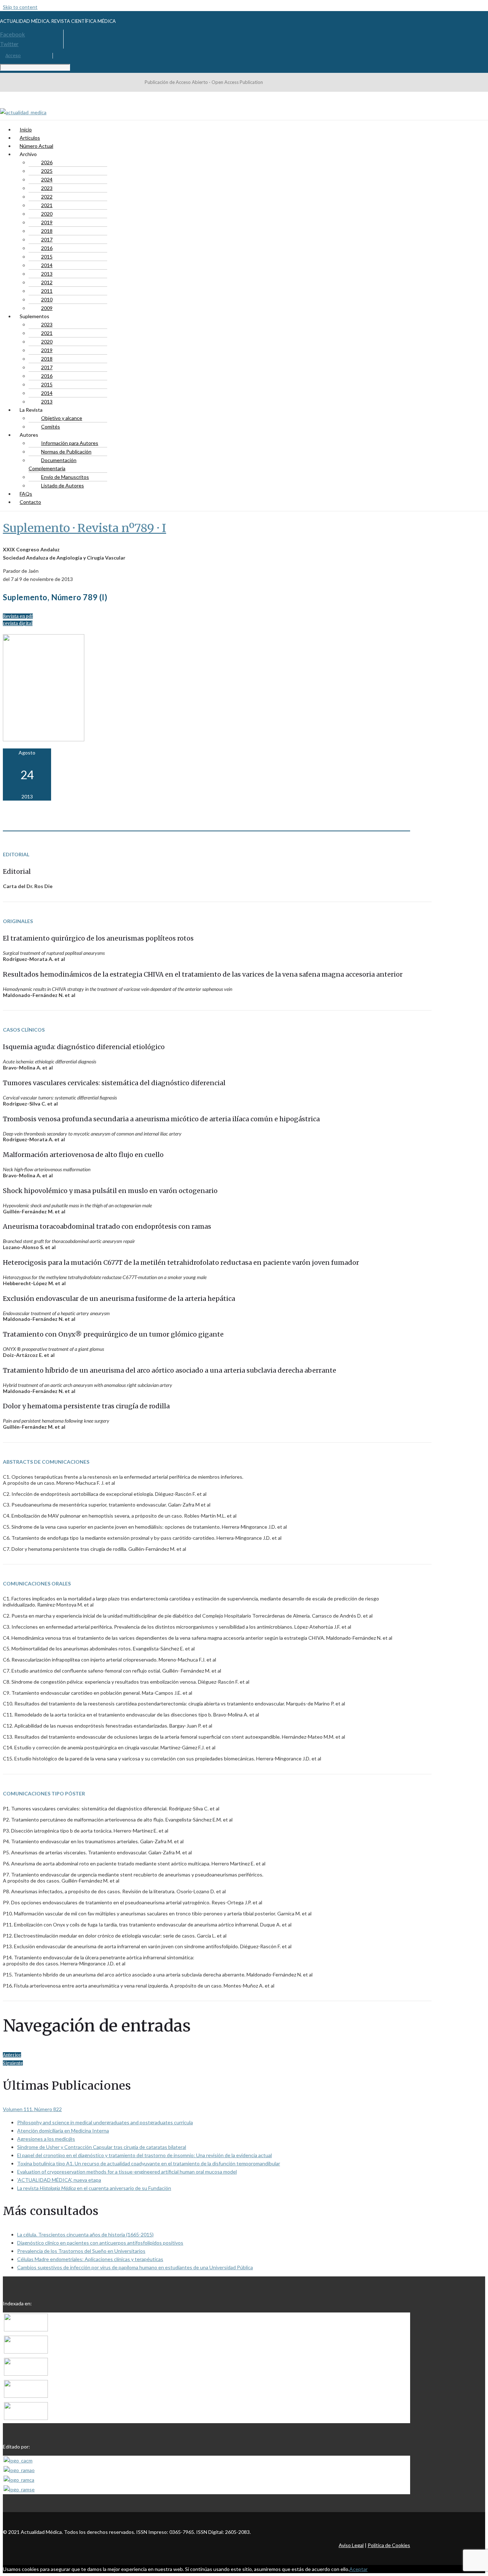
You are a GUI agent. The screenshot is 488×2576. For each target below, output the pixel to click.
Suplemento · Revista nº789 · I (84, 528)
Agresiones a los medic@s (46, 2139)
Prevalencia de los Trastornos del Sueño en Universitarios (81, 2251)
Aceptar (358, 2569)
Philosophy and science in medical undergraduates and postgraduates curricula (105, 2122)
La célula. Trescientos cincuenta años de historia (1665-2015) (85, 2234)
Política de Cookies (389, 2545)
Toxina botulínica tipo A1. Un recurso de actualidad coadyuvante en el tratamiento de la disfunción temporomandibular (149, 2163)
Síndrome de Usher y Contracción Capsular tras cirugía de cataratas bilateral (102, 2147)
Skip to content (20, 7)
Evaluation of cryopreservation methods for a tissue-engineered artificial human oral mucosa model (127, 2172)
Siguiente (13, 2063)
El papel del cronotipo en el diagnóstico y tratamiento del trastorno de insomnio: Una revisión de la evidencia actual (145, 2155)
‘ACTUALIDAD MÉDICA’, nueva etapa (59, 2180)
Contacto (30, 502)
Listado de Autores (63, 485)
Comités (51, 427)
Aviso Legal (351, 2545)
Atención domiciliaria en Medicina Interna (63, 2131)
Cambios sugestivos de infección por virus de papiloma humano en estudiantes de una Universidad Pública (135, 2267)
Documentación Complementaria (53, 464)
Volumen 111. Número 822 (32, 2109)
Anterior (12, 2055)
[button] (18, 616)
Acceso (13, 56)
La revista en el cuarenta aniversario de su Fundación (94, 2188)
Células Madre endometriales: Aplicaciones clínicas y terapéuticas (90, 2259)
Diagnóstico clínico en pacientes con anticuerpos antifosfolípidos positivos (100, 2243)
